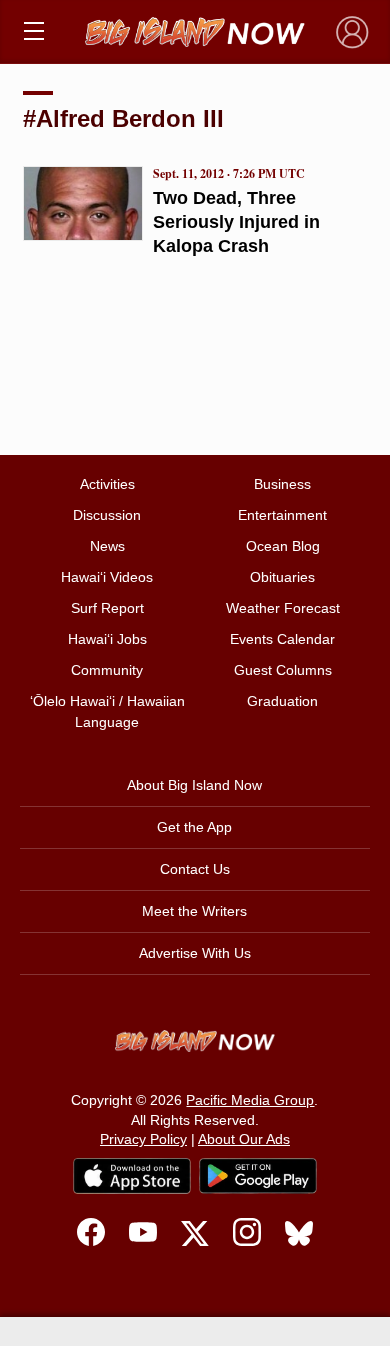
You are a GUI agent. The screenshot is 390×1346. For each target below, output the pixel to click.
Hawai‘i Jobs (107, 639)
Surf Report (107, 608)
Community (107, 670)
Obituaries (282, 577)
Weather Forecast (283, 608)
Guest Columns (283, 670)
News (107, 546)
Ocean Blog (283, 546)
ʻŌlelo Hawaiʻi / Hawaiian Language (107, 711)
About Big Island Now (194, 785)
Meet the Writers (194, 911)
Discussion (107, 515)
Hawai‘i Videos (107, 577)
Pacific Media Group (250, 1100)
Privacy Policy (143, 1139)
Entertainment (282, 515)
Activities (107, 484)
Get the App (194, 827)
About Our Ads (244, 1139)
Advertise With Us (195, 953)
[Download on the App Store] (132, 1175)
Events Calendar (282, 639)
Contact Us (195, 869)
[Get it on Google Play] (258, 1176)
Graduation (282, 701)
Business (282, 484)
